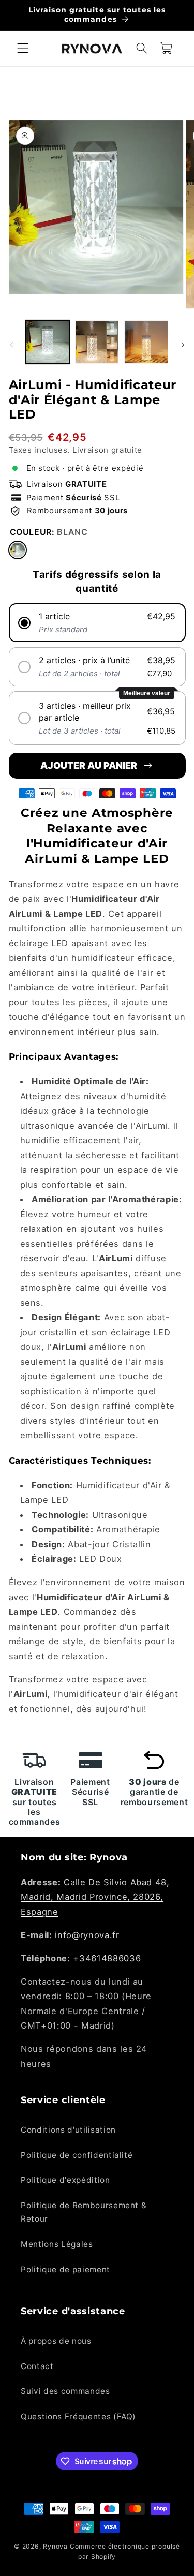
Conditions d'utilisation (68, 2130)
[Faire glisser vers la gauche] (11, 345)
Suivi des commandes (65, 2391)
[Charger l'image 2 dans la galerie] (97, 342)
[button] (23, 48)
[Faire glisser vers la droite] (183, 345)
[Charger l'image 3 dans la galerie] (146, 342)
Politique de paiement (65, 2269)
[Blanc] (18, 550)
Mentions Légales (57, 2244)
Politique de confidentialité (77, 2155)
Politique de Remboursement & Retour (84, 2212)
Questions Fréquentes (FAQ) (78, 2416)
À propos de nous (56, 2341)
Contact (37, 2366)
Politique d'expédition (65, 2180)
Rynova (55, 2546)
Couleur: (49, 532)
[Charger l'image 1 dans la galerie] (48, 342)
